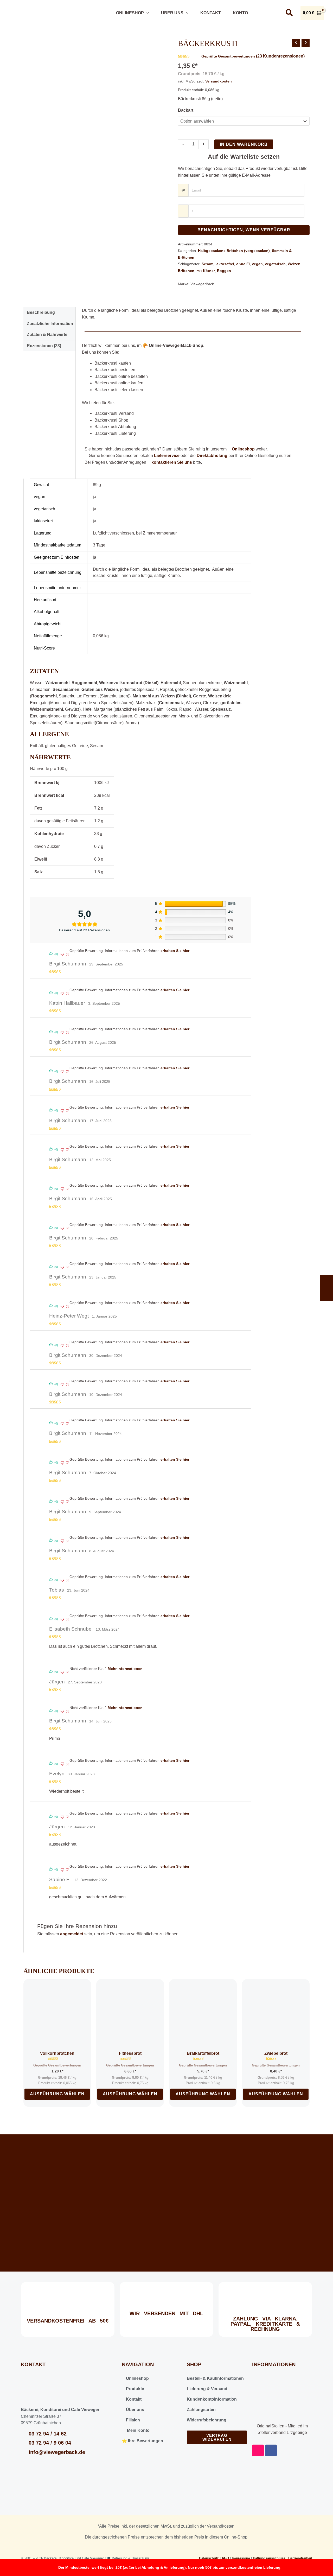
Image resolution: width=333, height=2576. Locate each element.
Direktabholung (212, 456)
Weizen (294, 264)
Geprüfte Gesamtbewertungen (228, 56)
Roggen (224, 271)
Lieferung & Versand (207, 2389)
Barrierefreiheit (300, 2558)
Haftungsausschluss (269, 2558)
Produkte (135, 2389)
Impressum (241, 2558)
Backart (186, 110)
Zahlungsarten (201, 2410)
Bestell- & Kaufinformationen (215, 2378)
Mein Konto (137, 2430)
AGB (225, 2558)
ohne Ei (243, 264)
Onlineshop (129, 13)
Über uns (172, 13)
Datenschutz (209, 2558)
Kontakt (210, 13)
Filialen (132, 2420)
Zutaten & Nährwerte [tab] (47, 335)
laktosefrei (225, 264)
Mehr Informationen (125, 1669)
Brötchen (186, 271)
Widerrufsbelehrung (207, 2420)
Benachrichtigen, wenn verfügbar (244, 230)
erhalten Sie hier (175, 951)
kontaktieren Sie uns (172, 462)
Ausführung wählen (57, 2094)
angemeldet (72, 1934)
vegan (257, 264)
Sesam (207, 264)
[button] (146, 13)
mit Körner (206, 271)
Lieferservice (167, 456)
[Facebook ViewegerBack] (273, 13)
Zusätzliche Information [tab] (50, 324)
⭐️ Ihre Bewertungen (142, 2441)
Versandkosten (219, 81)
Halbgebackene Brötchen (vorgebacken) (234, 251)
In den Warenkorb (244, 144)
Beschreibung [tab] (41, 312)
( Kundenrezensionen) (280, 56)
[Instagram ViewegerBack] (259, 13)
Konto (240, 13)
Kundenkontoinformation (212, 2399)
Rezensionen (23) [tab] (44, 346)
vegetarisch (275, 264)
